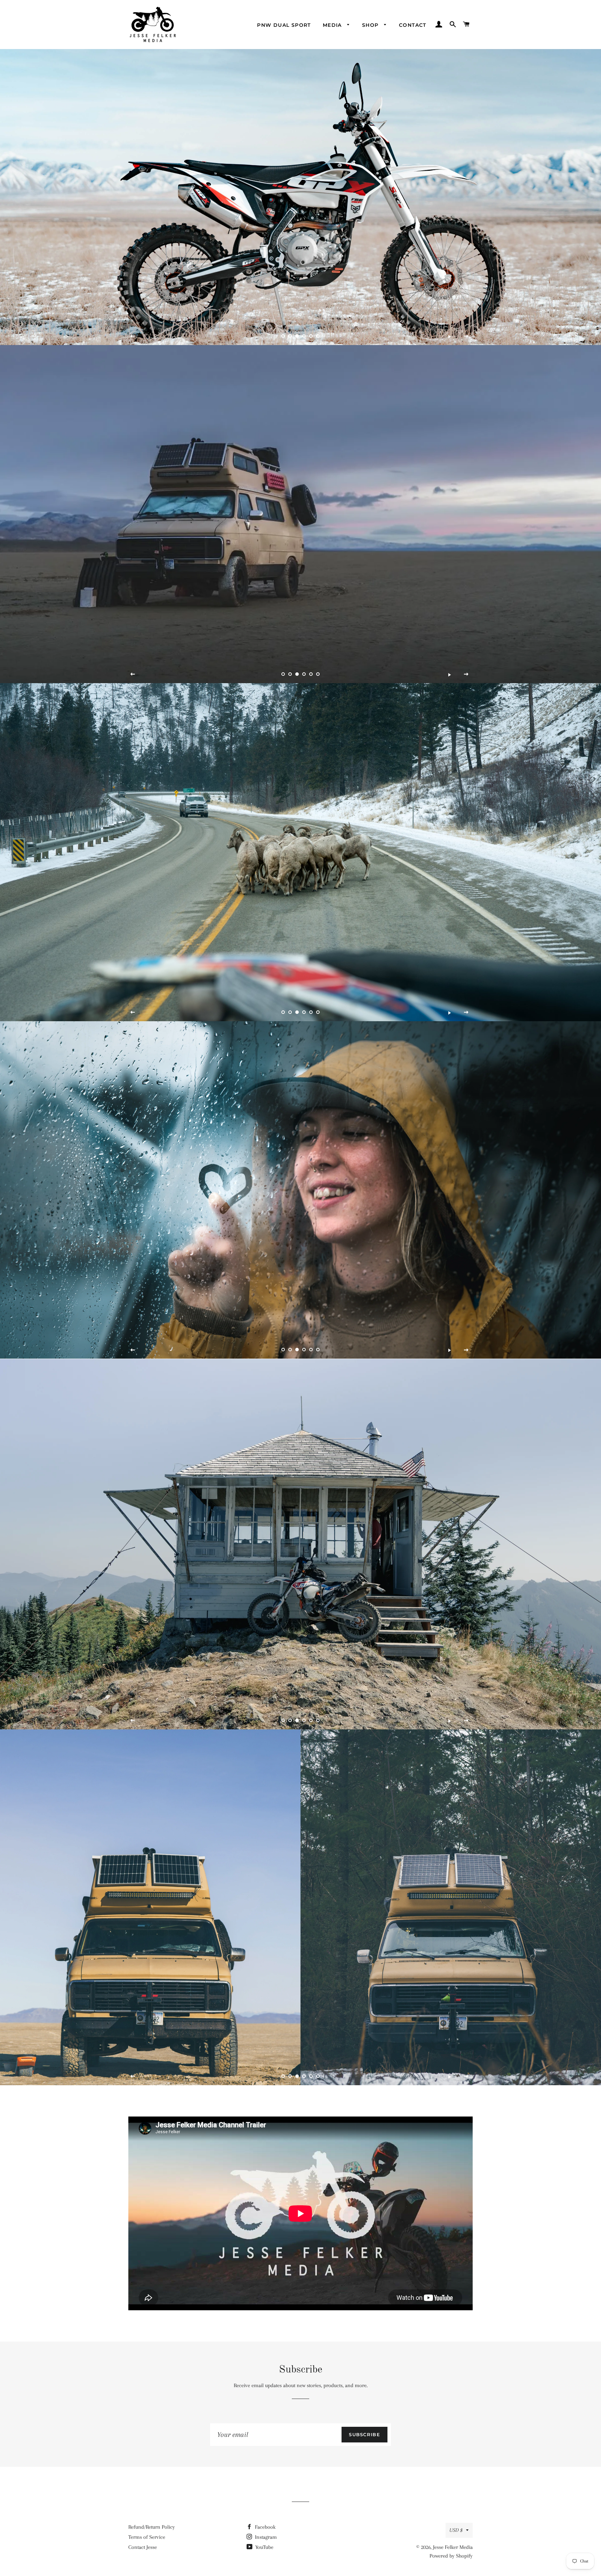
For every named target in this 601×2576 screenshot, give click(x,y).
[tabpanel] (300, 197)
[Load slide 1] (283, 336)
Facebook (265, 2527)
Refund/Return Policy (152, 2527)
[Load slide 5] (311, 336)
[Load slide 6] (318, 336)
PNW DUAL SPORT (284, 25)
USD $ (456, 2530)
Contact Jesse (143, 2547)
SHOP (371, 25)
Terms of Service (147, 2537)
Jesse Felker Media (453, 2547)
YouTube (264, 2547)
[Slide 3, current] (297, 336)
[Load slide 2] (290, 336)
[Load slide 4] (304, 336)
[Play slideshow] (449, 336)
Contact (413, 25)
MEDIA (333, 25)
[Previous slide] (133, 336)
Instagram (265, 2537)
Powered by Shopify (451, 2556)
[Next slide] (466, 336)
